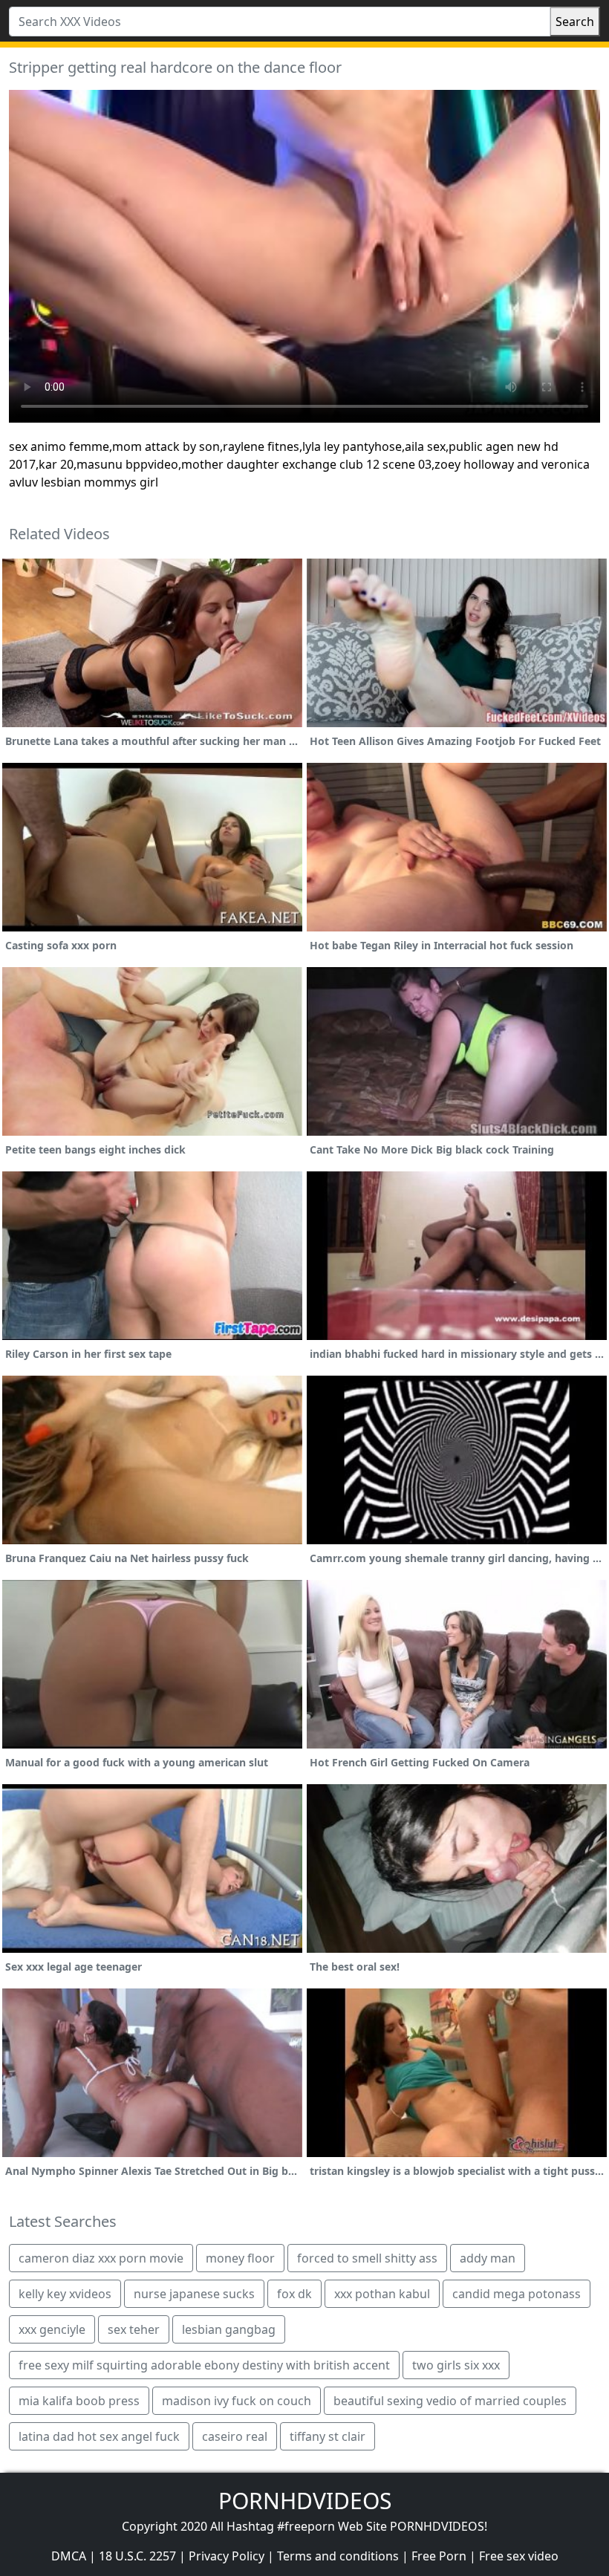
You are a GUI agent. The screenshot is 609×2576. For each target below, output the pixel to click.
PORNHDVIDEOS (305, 2501)
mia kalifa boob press (79, 2401)
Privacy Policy (227, 2556)
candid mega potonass (517, 2294)
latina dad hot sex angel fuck (99, 2436)
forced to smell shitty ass (367, 2258)
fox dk (294, 2294)
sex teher (134, 2329)
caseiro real (235, 2436)
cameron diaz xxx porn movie (101, 2258)
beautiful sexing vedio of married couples (450, 2401)
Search (575, 22)
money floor (240, 2258)
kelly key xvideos (65, 2294)
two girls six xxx (456, 2365)
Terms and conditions (338, 2556)
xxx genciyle (52, 2329)
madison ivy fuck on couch (237, 2401)
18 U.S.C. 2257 (137, 2556)
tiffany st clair (328, 2436)
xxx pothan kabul (382, 2294)
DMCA (69, 2556)
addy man (488, 2258)
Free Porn (439, 2556)
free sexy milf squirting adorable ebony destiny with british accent (204, 2365)
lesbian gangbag (229, 2329)
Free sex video (519, 2556)
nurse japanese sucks (194, 2294)
